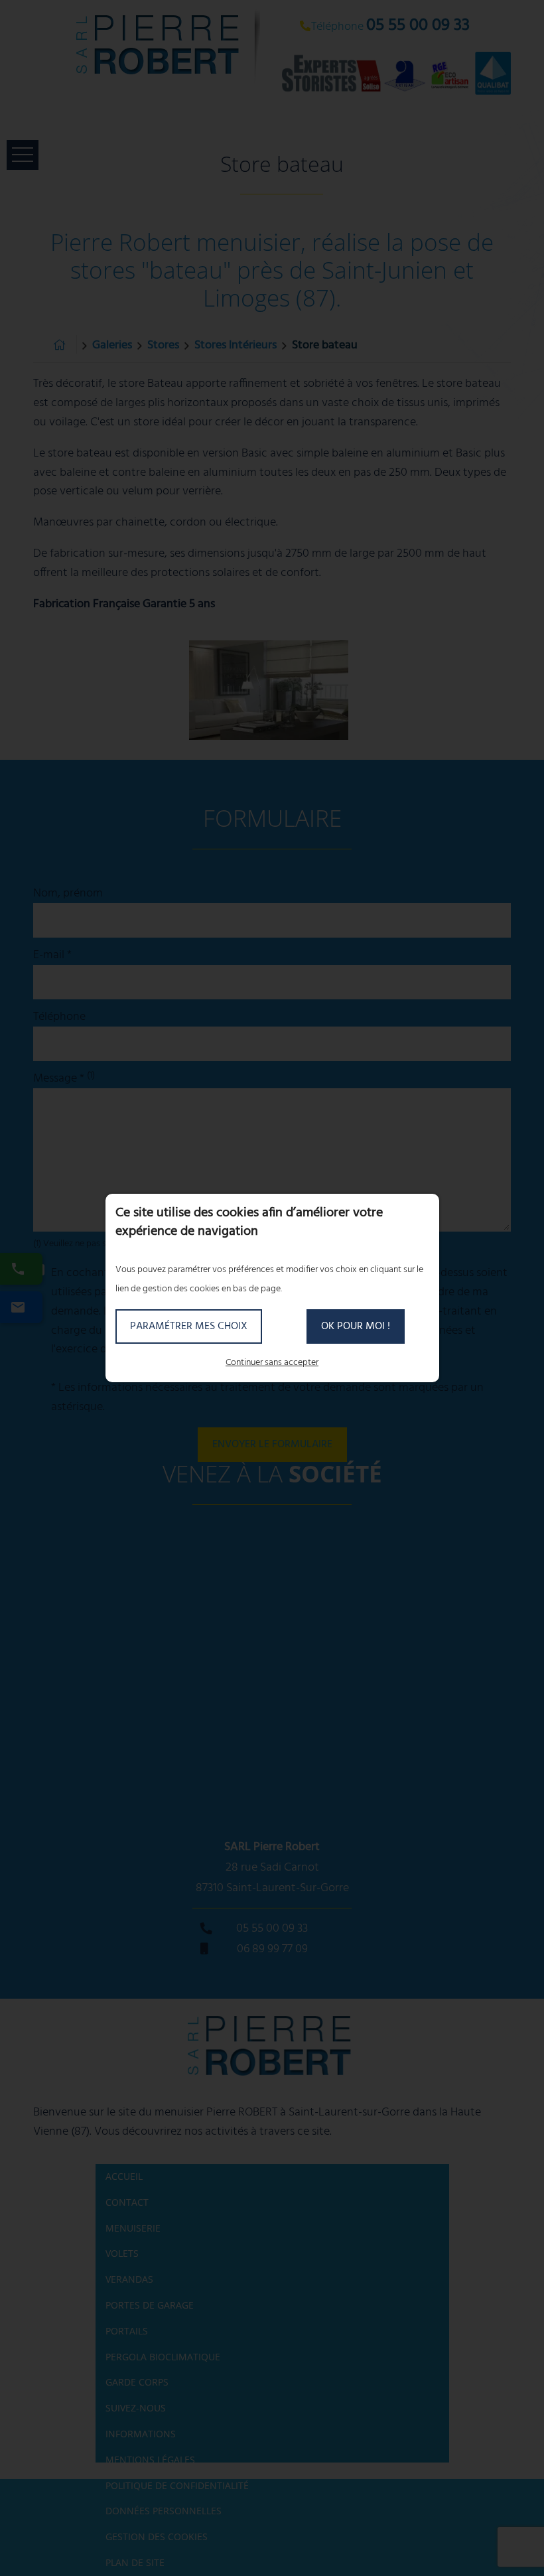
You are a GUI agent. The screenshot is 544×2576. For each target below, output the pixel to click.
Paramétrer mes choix (189, 1326)
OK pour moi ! (356, 1326)
